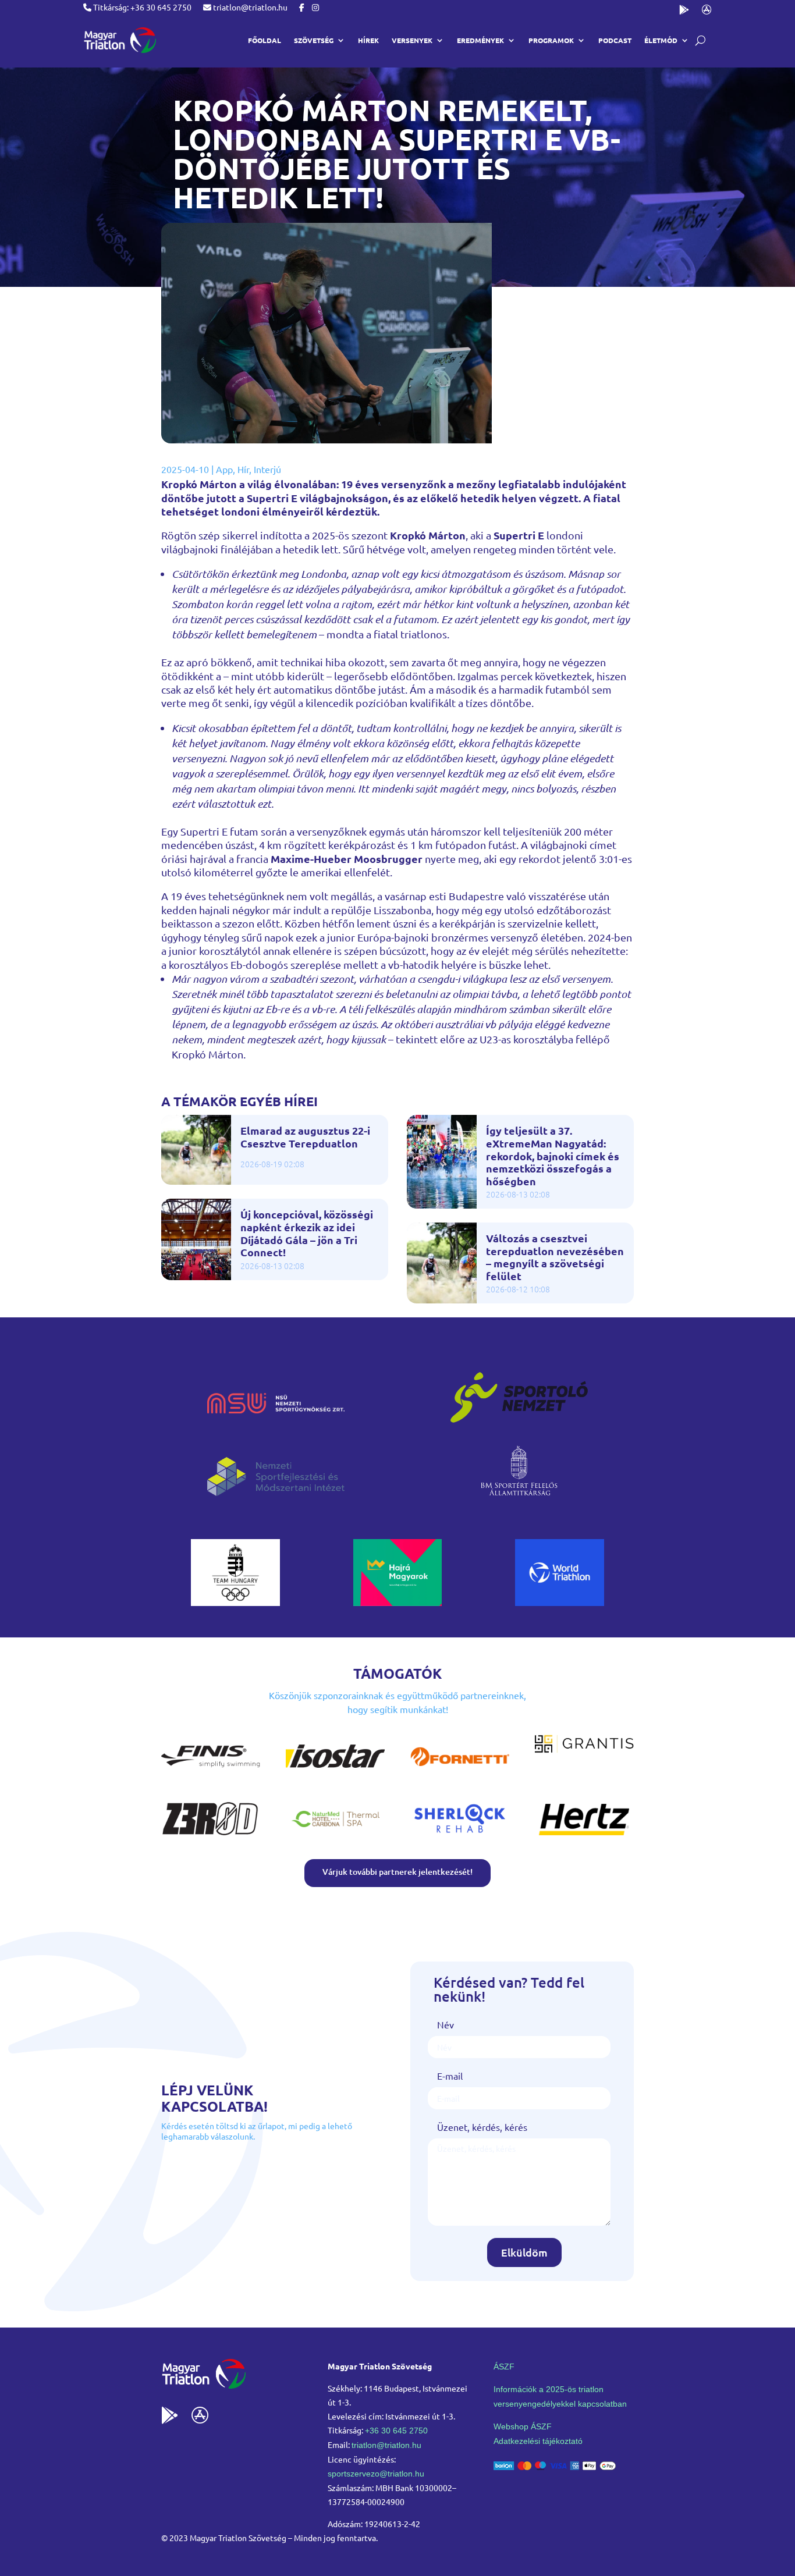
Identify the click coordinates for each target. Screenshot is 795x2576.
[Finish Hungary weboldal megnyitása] (211, 1774)
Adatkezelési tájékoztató (538, 2441)
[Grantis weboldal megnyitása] (584, 1749)
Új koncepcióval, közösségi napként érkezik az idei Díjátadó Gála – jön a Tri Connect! (307, 1233)
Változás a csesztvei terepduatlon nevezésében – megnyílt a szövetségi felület (555, 1257)
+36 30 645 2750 (396, 2431)
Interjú (267, 469)
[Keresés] (700, 40)
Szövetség (314, 40)
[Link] (120, 40)
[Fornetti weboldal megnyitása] (460, 1774)
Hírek (368, 40)
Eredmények (480, 40)
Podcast (615, 40)
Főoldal (265, 40)
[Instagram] (315, 7)
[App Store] (707, 12)
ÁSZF (504, 2367)
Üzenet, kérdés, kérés (482, 2127)
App (224, 469)
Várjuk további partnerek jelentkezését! (397, 1872)
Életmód (661, 40)
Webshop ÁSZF (523, 2426)
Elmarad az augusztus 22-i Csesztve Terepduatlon (305, 1137)
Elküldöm (524, 2252)
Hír (243, 469)
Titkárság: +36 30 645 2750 (141, 7)
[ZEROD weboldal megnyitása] (211, 1836)
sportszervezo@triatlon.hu (376, 2474)
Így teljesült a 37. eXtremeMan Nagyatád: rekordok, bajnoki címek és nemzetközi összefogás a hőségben (553, 1156)
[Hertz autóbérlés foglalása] (584, 1836)
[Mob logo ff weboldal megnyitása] (235, 1602)
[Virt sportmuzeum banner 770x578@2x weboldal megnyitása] (398, 1602)
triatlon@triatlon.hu (249, 7)
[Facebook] (302, 7)
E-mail (450, 2076)
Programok (551, 40)
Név (446, 2024)
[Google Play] (684, 12)
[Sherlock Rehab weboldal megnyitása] (460, 1836)
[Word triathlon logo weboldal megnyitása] (560, 1602)
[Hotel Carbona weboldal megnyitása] (335, 1836)
